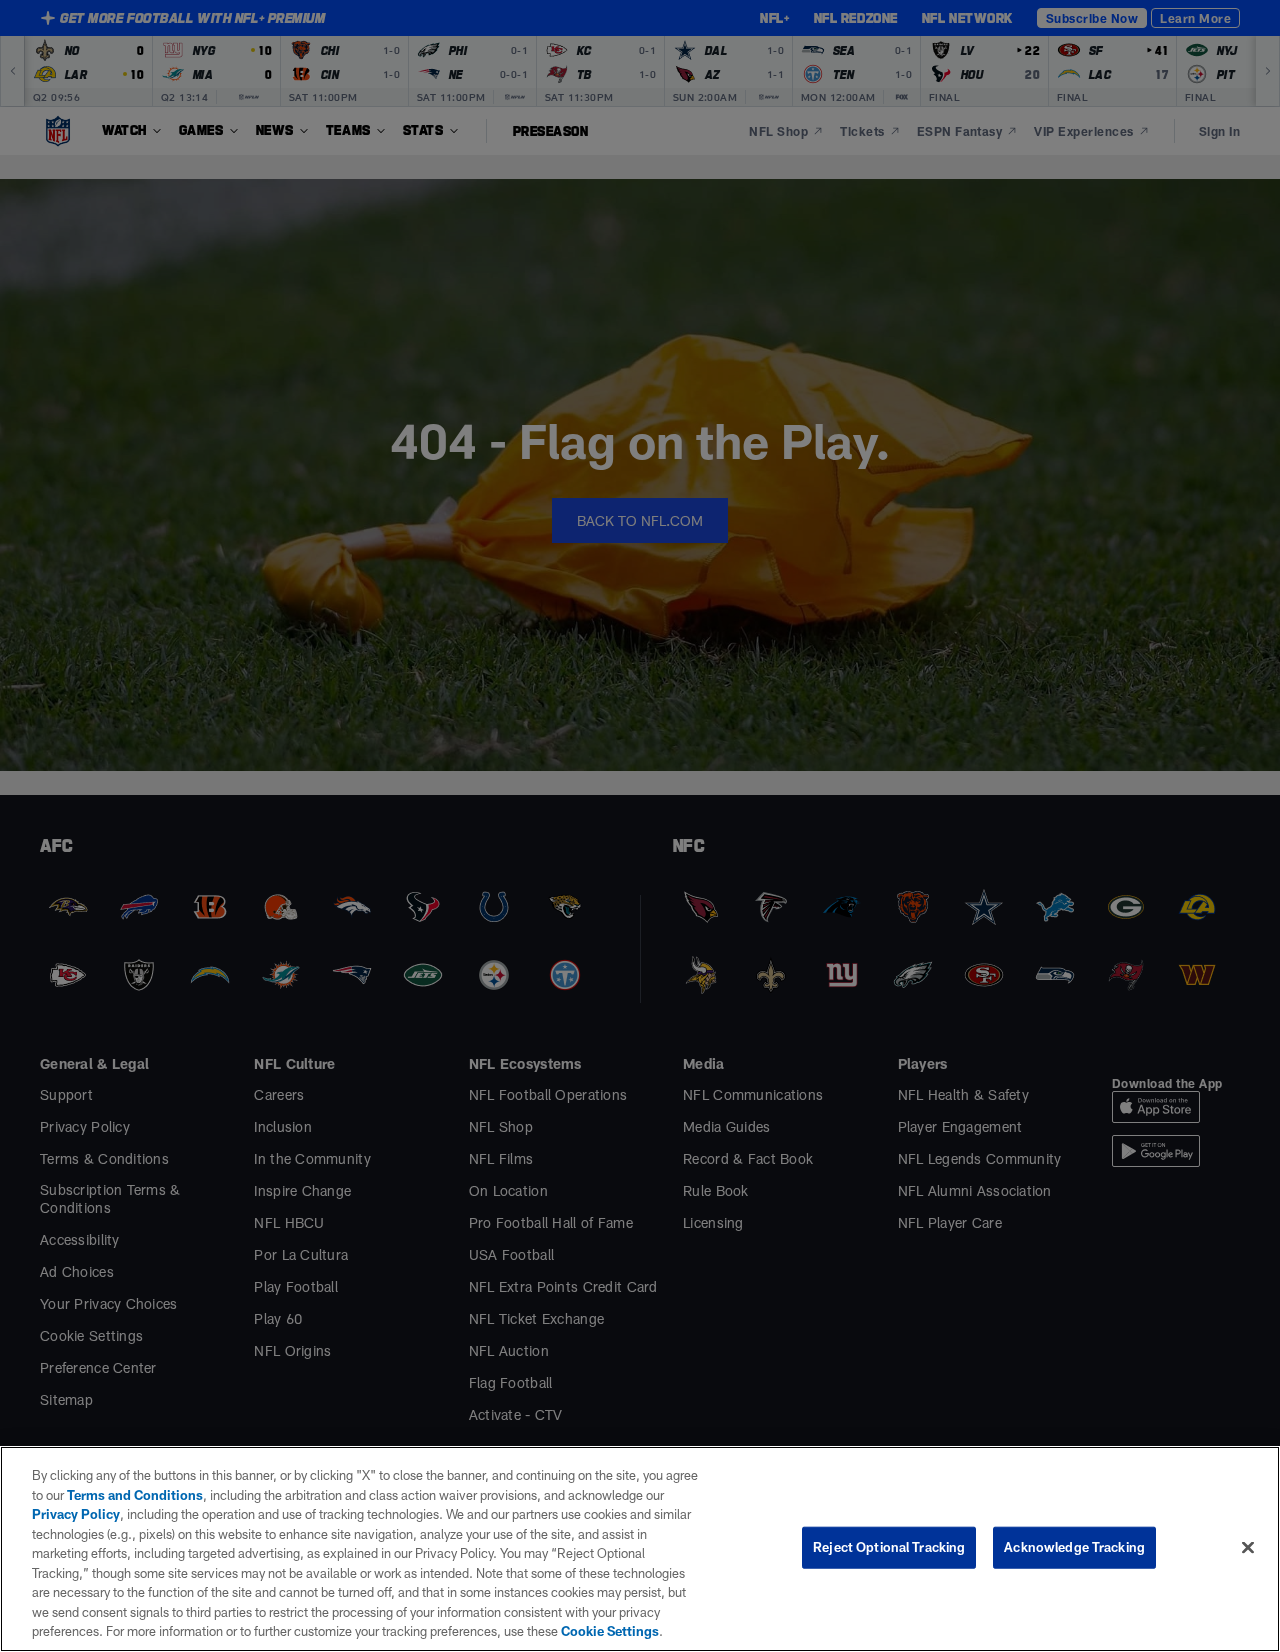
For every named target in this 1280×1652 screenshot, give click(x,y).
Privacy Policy (76, 1514)
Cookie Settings (610, 1631)
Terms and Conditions (135, 1495)
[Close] (1248, 1548)
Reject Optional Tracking (889, 1547)
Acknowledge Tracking (1074, 1547)
